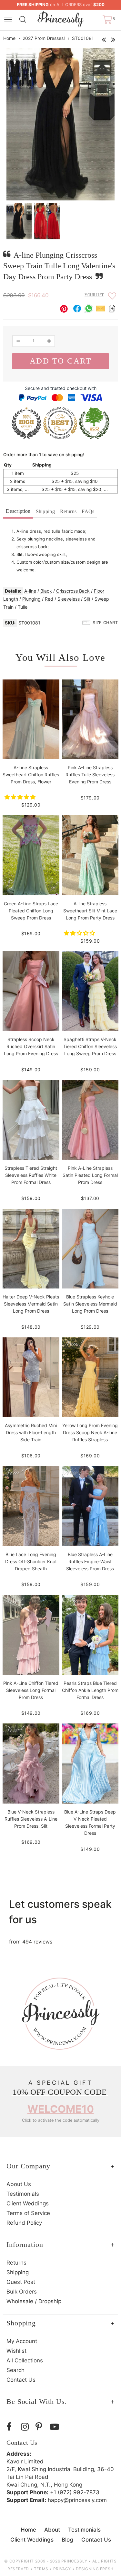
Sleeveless (69, 599)
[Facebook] (12, 2427)
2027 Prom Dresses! (44, 38)
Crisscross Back (73, 591)
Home (9, 38)
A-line (30, 591)
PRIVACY (62, 2569)
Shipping (45, 511)
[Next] (113, 38)
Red (49, 599)
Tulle (23, 607)
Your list (94, 295)
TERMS (41, 2569)
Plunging (31, 599)
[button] (21, 797)
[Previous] (104, 38)
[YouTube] (56, 2427)
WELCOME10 (61, 2109)
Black (46, 591)
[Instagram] (27, 2427)
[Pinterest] (41, 2427)
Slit (87, 599)
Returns (68, 511)
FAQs (88, 511)
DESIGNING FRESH (95, 2569)
